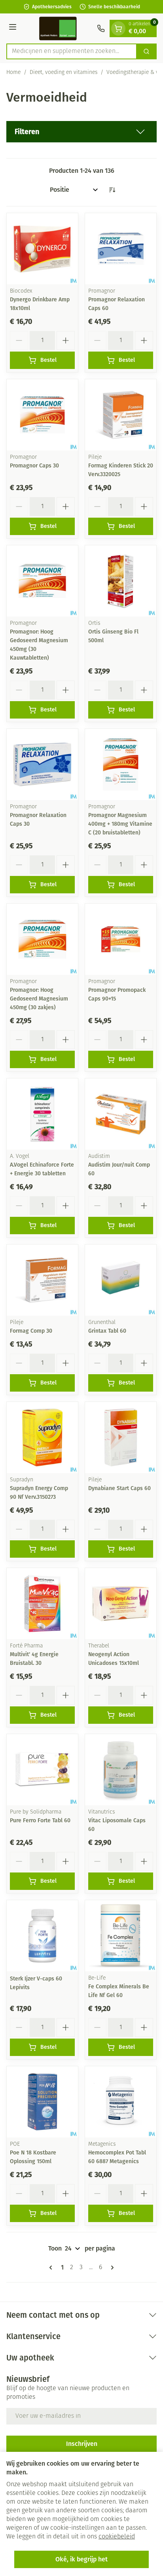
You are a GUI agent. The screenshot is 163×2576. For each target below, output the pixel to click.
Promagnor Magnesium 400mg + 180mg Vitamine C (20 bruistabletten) (120, 824)
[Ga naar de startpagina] (58, 28)
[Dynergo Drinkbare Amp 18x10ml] (42, 249)
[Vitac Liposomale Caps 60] (121, 1770)
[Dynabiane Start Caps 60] (121, 1437)
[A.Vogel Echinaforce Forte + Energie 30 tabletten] (42, 1114)
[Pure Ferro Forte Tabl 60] (42, 1770)
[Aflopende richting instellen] (112, 190)
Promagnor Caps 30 (34, 466)
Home (13, 73)
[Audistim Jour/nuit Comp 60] (121, 1114)
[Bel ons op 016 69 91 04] (101, 28)
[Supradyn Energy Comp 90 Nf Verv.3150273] (42, 1437)
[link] (52, 2268)
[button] (81, 132)
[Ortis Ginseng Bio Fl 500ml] (121, 581)
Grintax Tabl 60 (107, 1331)
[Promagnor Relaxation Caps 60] (121, 249)
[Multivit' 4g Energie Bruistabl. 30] (42, 1604)
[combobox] (72, 51)
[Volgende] (111, 2268)
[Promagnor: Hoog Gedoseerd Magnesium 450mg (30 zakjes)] (42, 939)
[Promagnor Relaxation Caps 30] (42, 764)
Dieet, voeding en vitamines (63, 73)
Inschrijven (82, 2444)
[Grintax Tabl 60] (121, 1280)
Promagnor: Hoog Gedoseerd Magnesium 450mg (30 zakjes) (39, 999)
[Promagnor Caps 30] (42, 415)
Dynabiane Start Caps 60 (119, 1488)
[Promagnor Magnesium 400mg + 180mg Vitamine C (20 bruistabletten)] (121, 764)
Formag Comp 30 (31, 1331)
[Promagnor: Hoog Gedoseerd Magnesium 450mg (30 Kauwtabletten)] (42, 581)
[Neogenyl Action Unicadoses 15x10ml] (121, 1604)
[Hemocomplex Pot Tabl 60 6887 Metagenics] (121, 2102)
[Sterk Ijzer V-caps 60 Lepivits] (42, 1936)
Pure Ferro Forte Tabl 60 (40, 1820)
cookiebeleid (117, 2537)
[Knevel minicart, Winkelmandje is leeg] (118, 28)
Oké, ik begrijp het (81, 2559)
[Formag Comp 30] (42, 1280)
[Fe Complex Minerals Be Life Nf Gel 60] (121, 1936)
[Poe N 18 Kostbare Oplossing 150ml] (42, 2102)
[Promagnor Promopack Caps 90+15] (121, 939)
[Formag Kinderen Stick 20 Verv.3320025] (121, 415)
